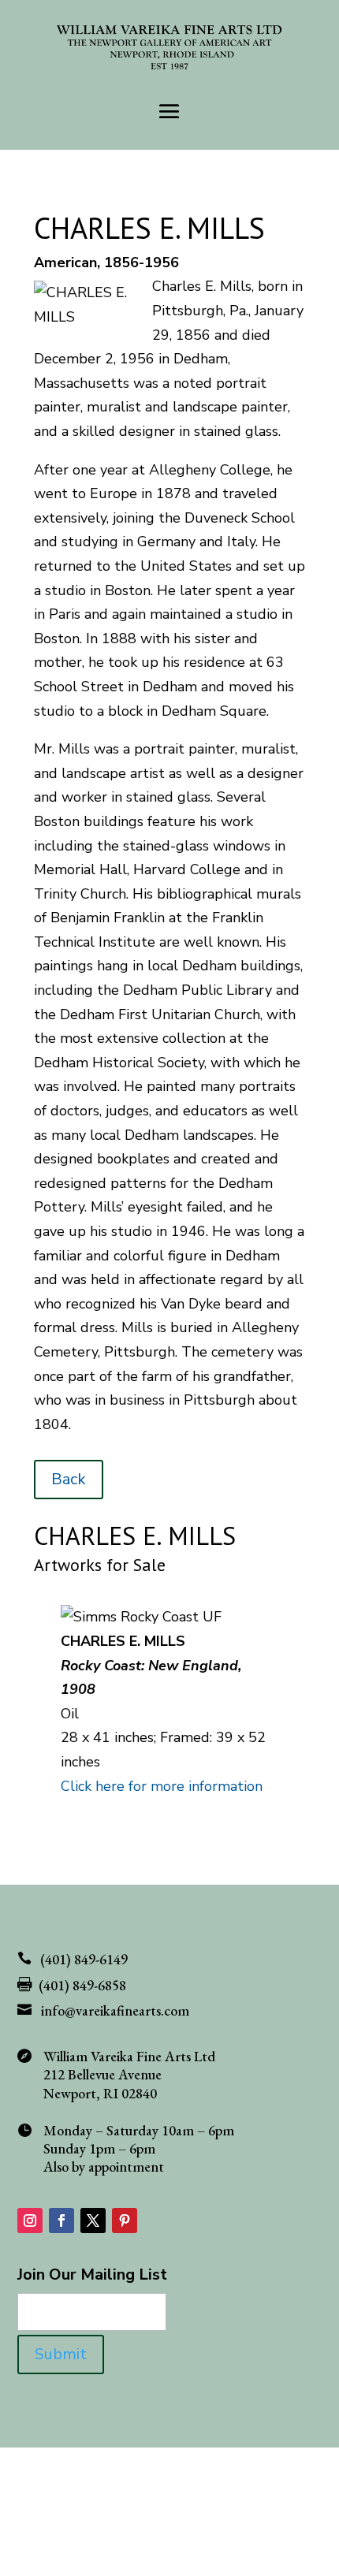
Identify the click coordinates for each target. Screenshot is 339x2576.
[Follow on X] (93, 2220)
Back (69, 1479)
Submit (61, 2354)
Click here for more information (162, 1786)
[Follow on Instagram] (30, 2220)
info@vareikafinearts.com (115, 2010)
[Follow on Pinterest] (125, 2220)
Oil (70, 1714)
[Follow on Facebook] (61, 2220)
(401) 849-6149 (84, 1959)
